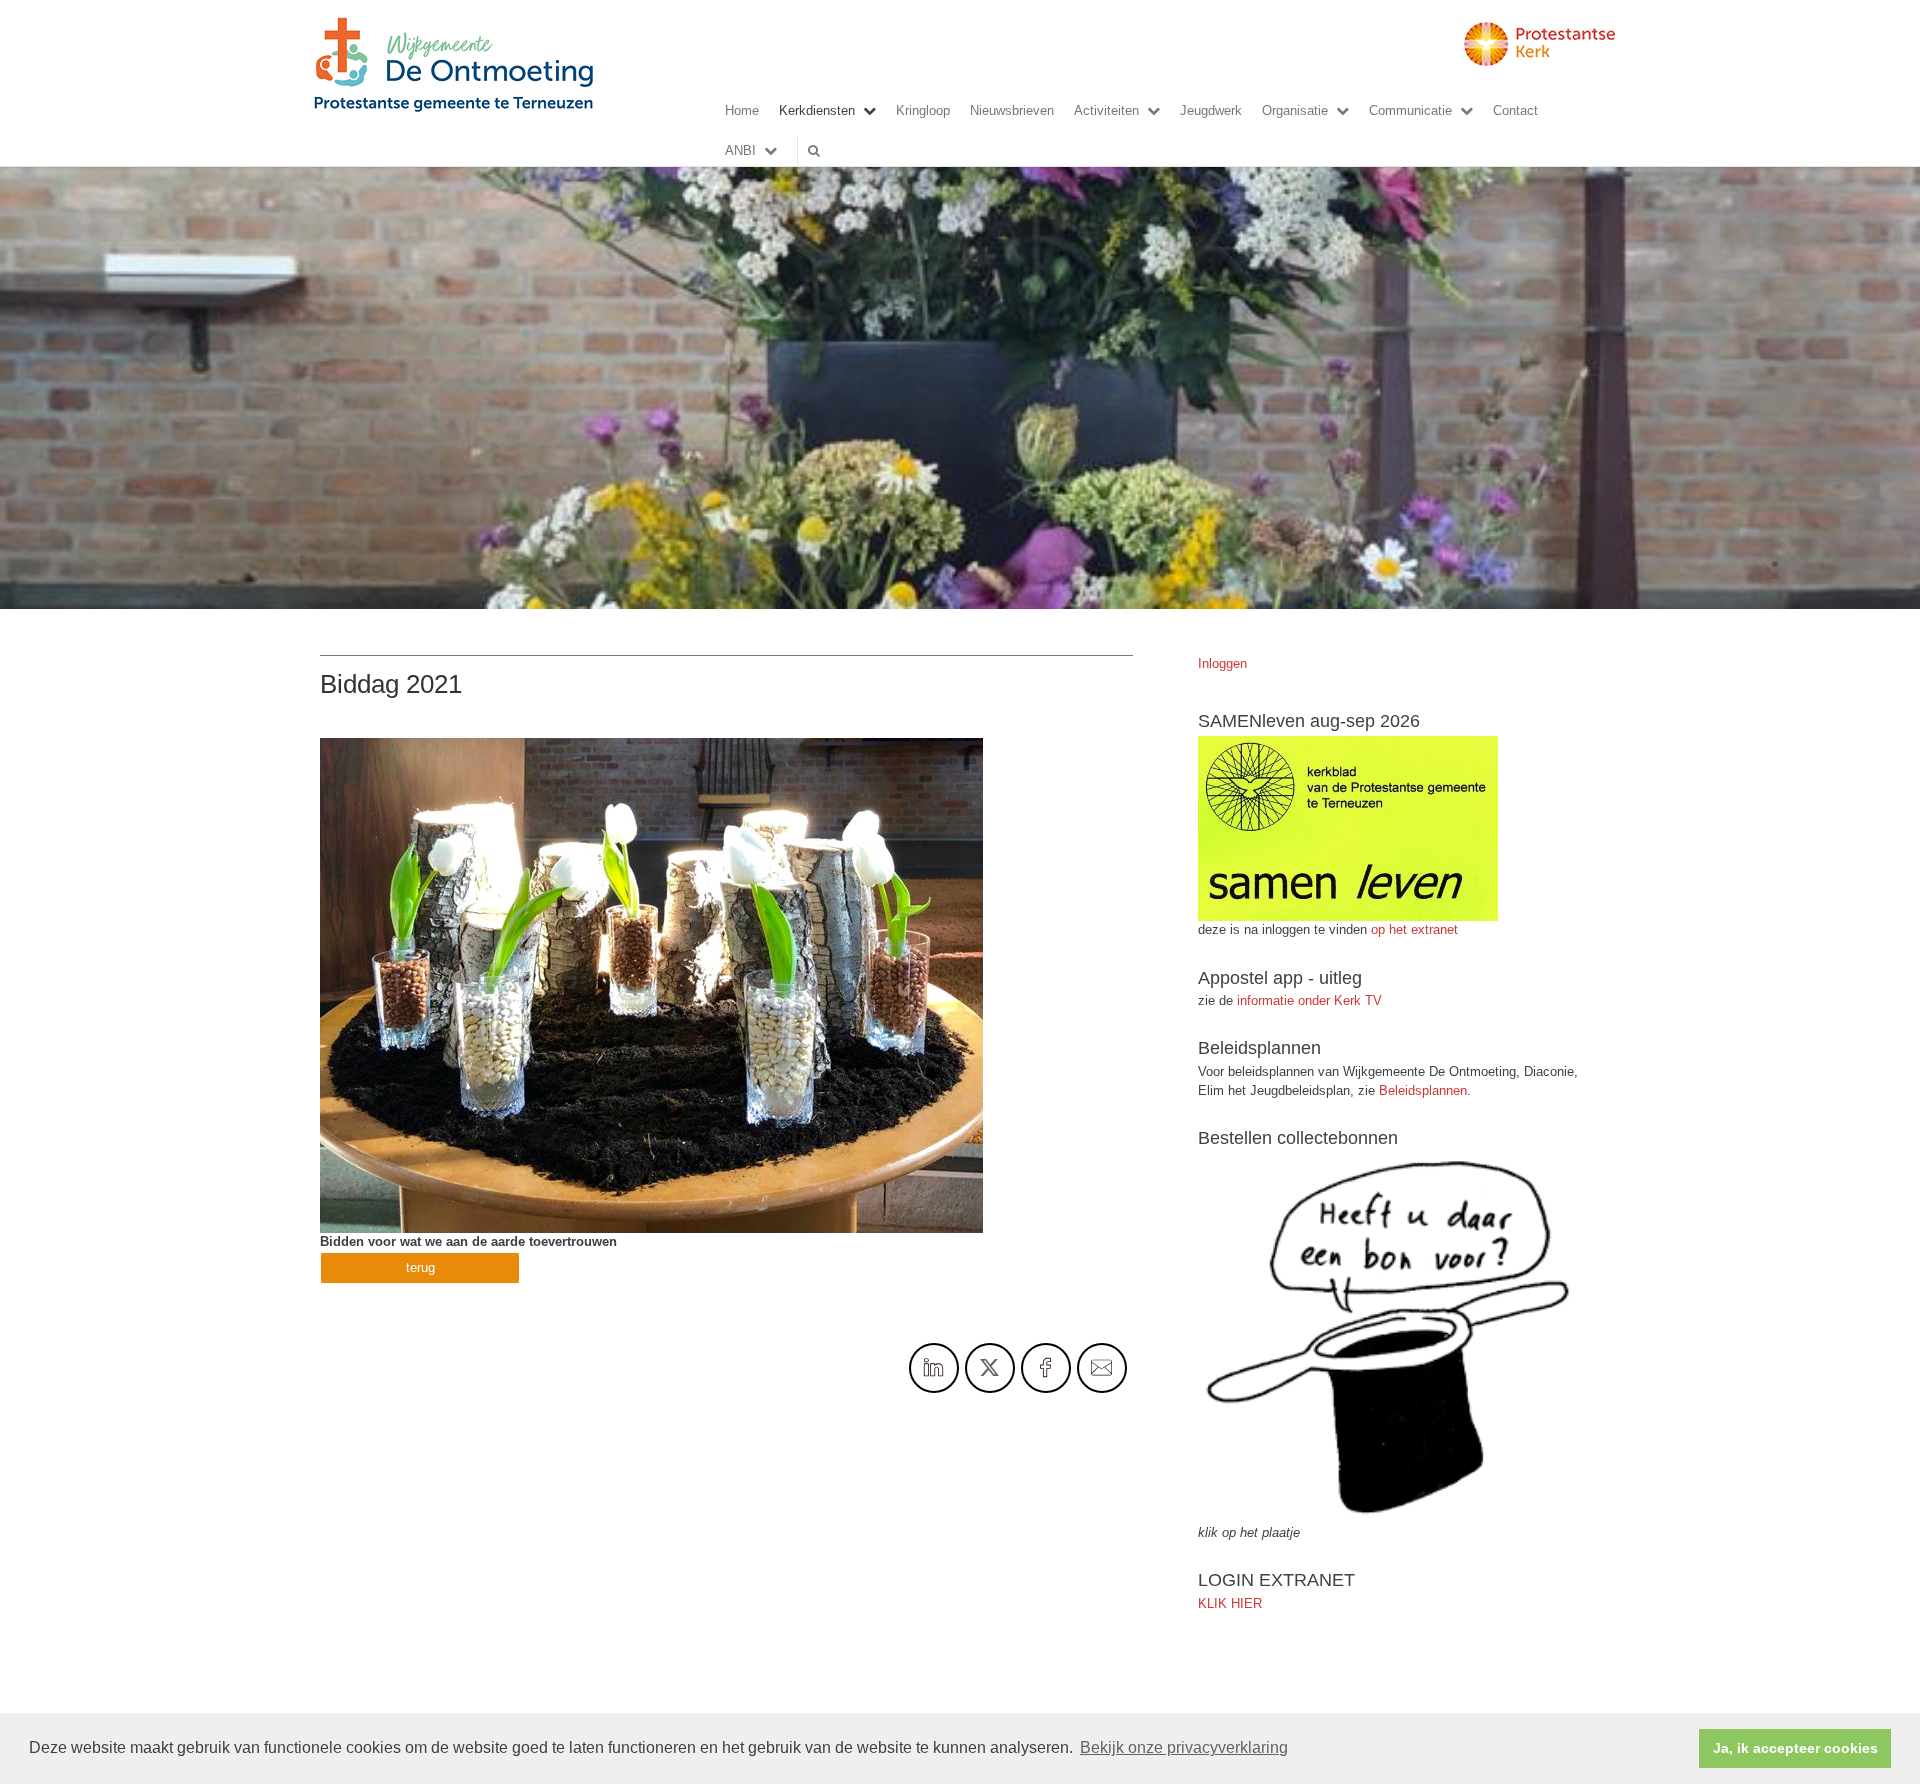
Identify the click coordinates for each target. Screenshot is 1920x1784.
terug (420, 1267)
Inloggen (1222, 663)
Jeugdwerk (1211, 110)
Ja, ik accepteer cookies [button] (1795, 1748)
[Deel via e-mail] (1102, 1368)
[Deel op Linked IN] (934, 1368)
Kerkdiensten (817, 110)
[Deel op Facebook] (1046, 1368)
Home (742, 110)
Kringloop (923, 110)
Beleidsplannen (1423, 1090)
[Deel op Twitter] (990, 1368)
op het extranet (1414, 929)
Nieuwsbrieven (1012, 110)
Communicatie (1410, 110)
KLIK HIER (1230, 1603)
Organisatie (1295, 110)
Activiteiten (1106, 110)
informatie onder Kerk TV (1307, 1000)
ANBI (740, 150)
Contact (1515, 110)
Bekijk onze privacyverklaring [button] (1184, 1747)
